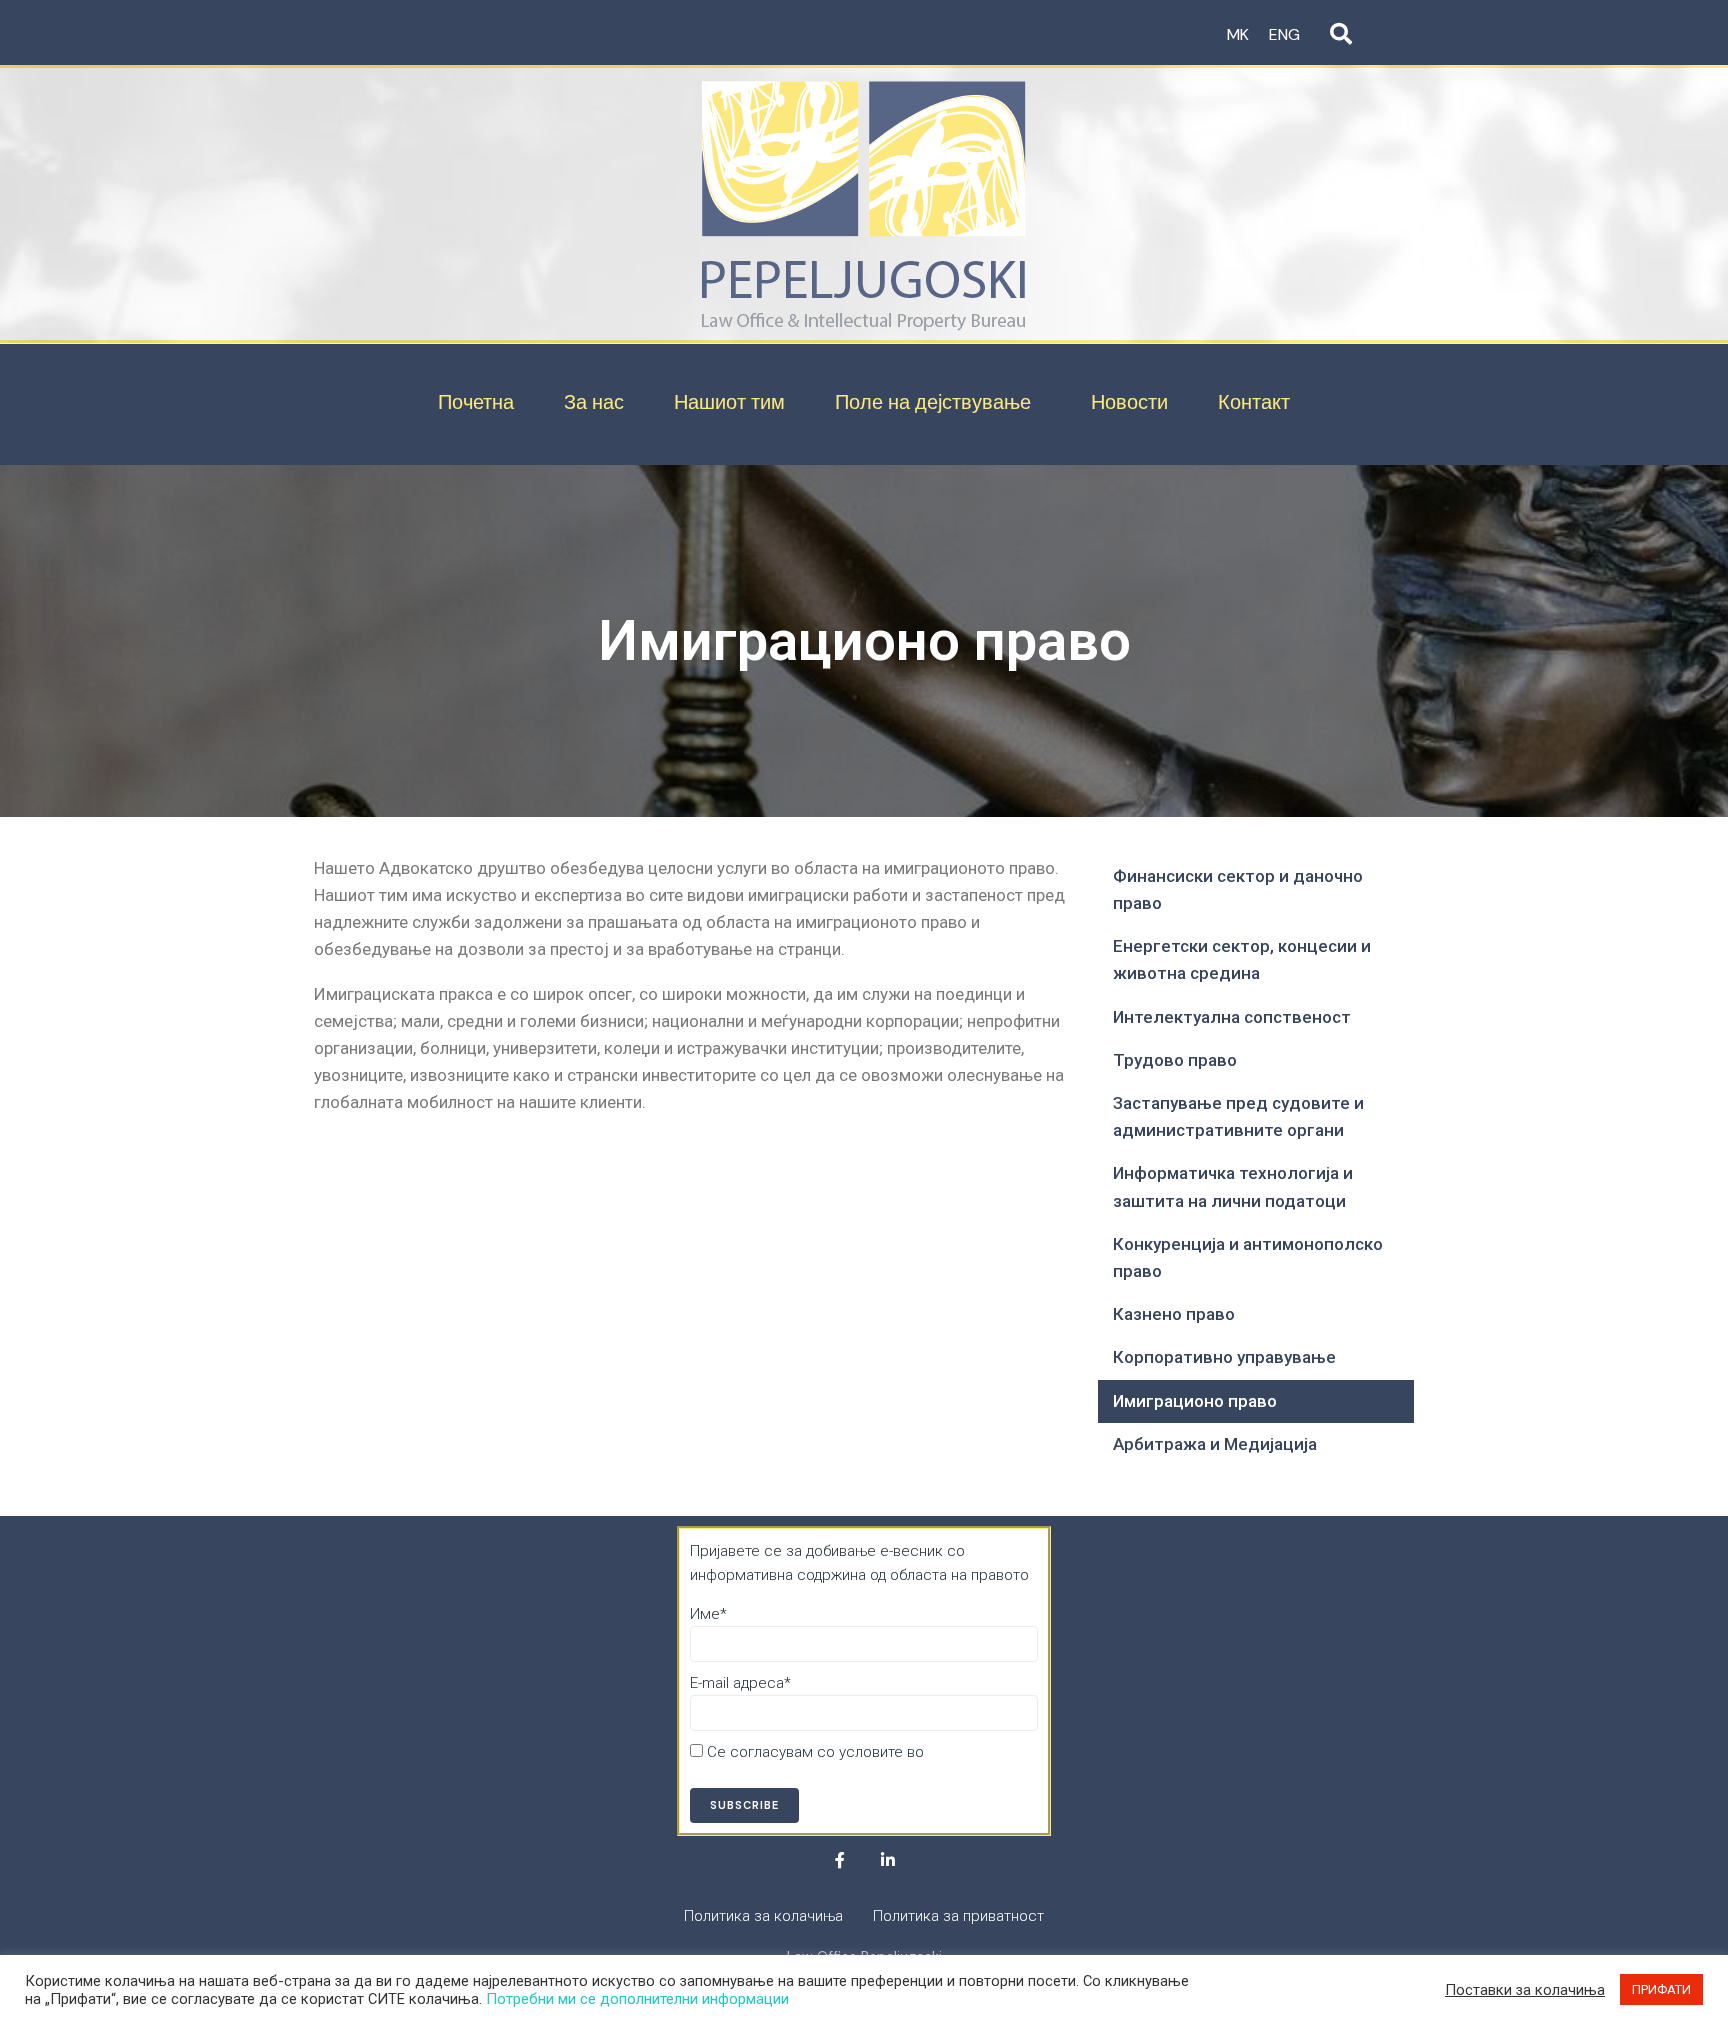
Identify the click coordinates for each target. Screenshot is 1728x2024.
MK (1238, 34)
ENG (1284, 34)
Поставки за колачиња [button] (1525, 1990)
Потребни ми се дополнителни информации (637, 1999)
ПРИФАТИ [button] (1661, 1989)
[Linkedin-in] (888, 1860)
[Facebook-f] (840, 1860)
